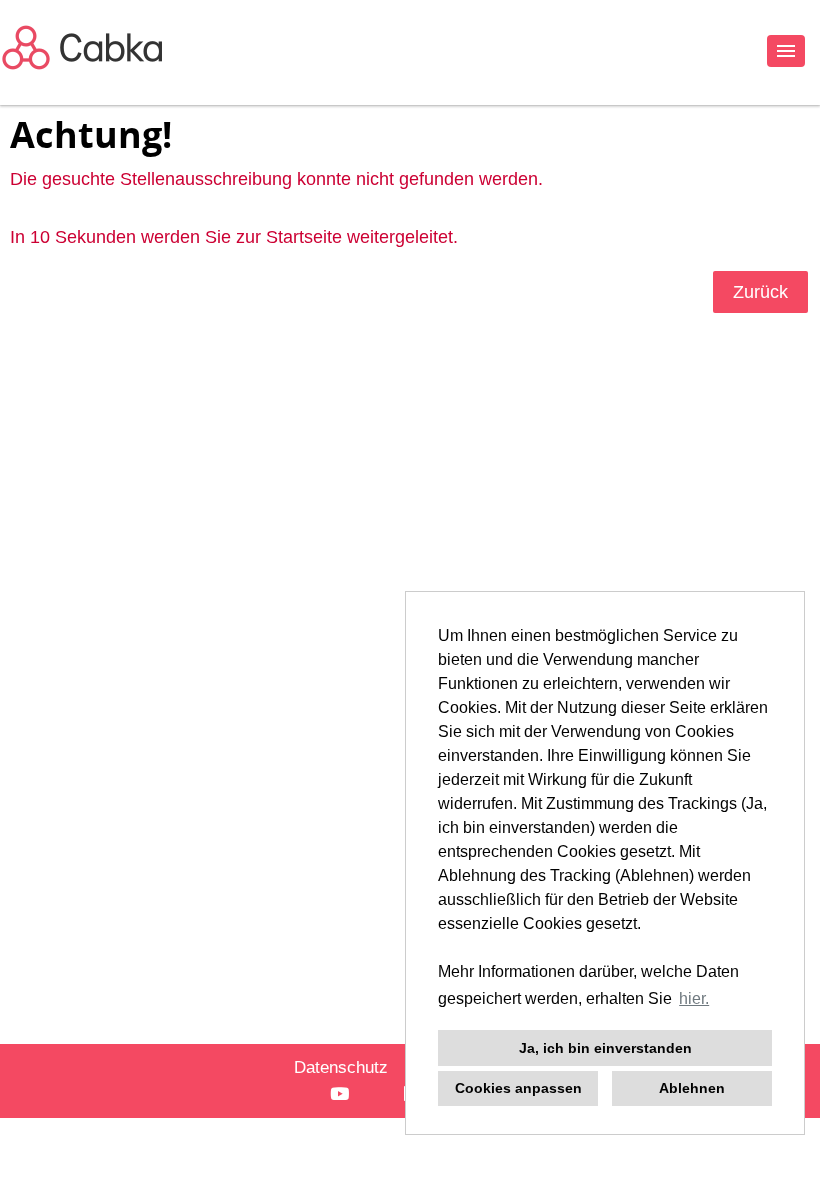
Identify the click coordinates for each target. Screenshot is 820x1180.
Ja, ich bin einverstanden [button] (605, 1048)
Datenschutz (341, 1067)
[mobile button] (786, 51)
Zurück (760, 292)
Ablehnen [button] (692, 1088)
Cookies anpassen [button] (518, 1088)
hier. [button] (694, 998)
